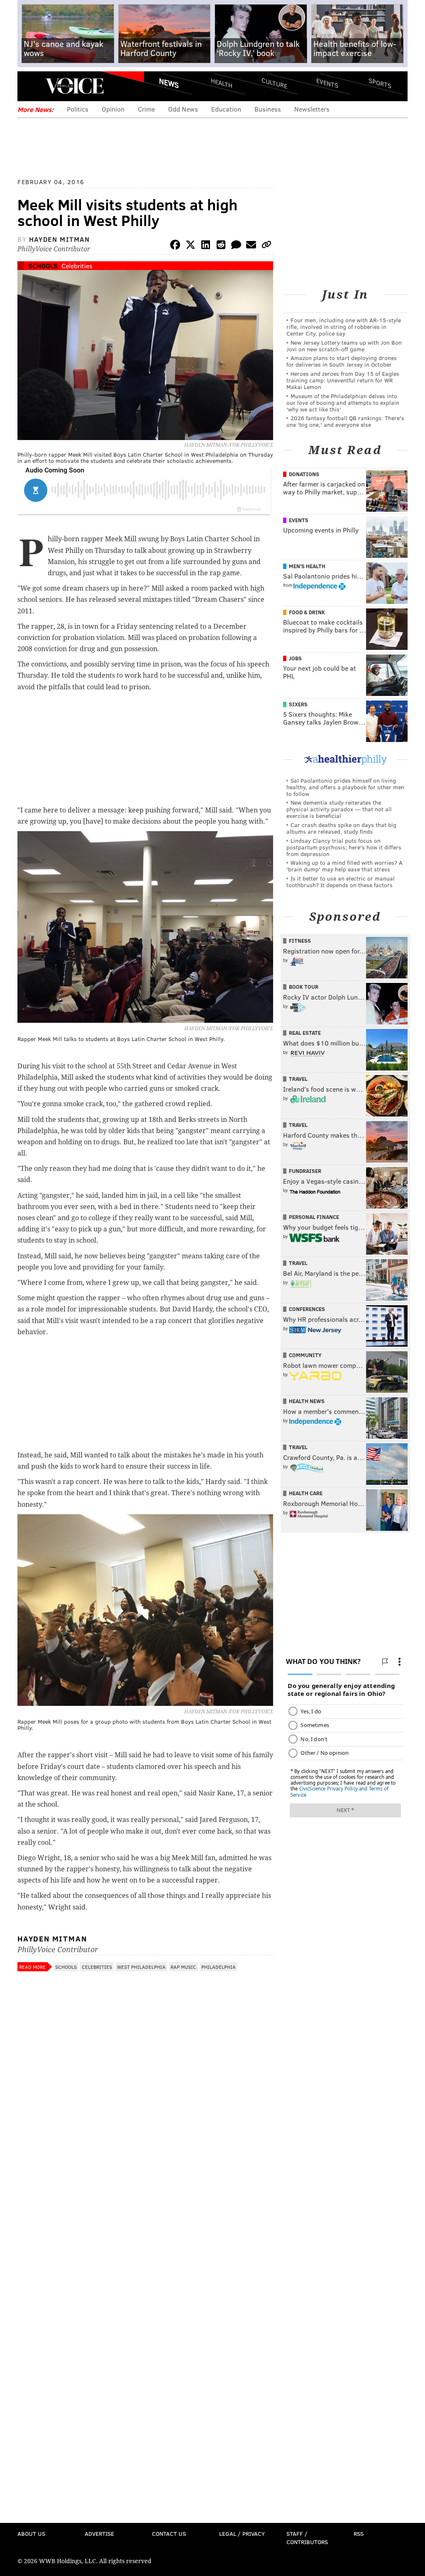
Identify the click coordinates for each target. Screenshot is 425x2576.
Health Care (306, 1493)
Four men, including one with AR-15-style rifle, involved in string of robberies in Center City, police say (344, 327)
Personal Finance (314, 1217)
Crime (146, 109)
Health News (307, 1401)
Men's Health (307, 566)
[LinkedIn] (206, 246)
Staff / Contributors (307, 2538)
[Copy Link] (266, 246)
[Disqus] (145, 2196)
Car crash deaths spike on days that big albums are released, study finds (341, 828)
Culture (274, 83)
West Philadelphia (141, 1967)
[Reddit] (221, 246)
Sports (380, 83)
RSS (359, 2533)
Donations (304, 474)
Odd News (183, 109)
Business (268, 109)
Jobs (295, 658)
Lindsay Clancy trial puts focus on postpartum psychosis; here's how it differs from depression (344, 847)
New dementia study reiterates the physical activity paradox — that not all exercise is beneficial (339, 809)
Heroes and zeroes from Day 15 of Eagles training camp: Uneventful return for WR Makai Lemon (343, 380)
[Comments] (236, 246)
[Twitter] (191, 246)
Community (305, 1355)
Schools (43, 266)
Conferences (307, 1309)
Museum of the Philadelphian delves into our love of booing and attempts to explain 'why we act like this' (343, 403)
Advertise (99, 2533)
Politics (78, 109)
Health (222, 83)
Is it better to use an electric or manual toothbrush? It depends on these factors (341, 882)
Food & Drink (307, 612)
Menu (31, 86)
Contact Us (169, 2533)
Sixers (298, 704)
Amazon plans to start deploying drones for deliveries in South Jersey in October (342, 361)
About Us (31, 2533)
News (169, 83)
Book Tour (304, 987)
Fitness (300, 941)
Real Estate (305, 1033)
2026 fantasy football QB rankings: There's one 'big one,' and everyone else (345, 421)
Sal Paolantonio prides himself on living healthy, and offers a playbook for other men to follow (345, 787)
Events (327, 83)
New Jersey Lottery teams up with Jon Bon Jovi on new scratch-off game (344, 346)
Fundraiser (305, 1171)
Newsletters (312, 109)
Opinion (113, 109)
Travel (298, 1079)
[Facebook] (175, 246)
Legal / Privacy (242, 2533)
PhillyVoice (74, 86)
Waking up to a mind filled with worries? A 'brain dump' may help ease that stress (344, 866)
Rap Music (183, 1967)
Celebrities (77, 266)
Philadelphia (219, 1967)
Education (226, 109)
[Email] (251, 246)
